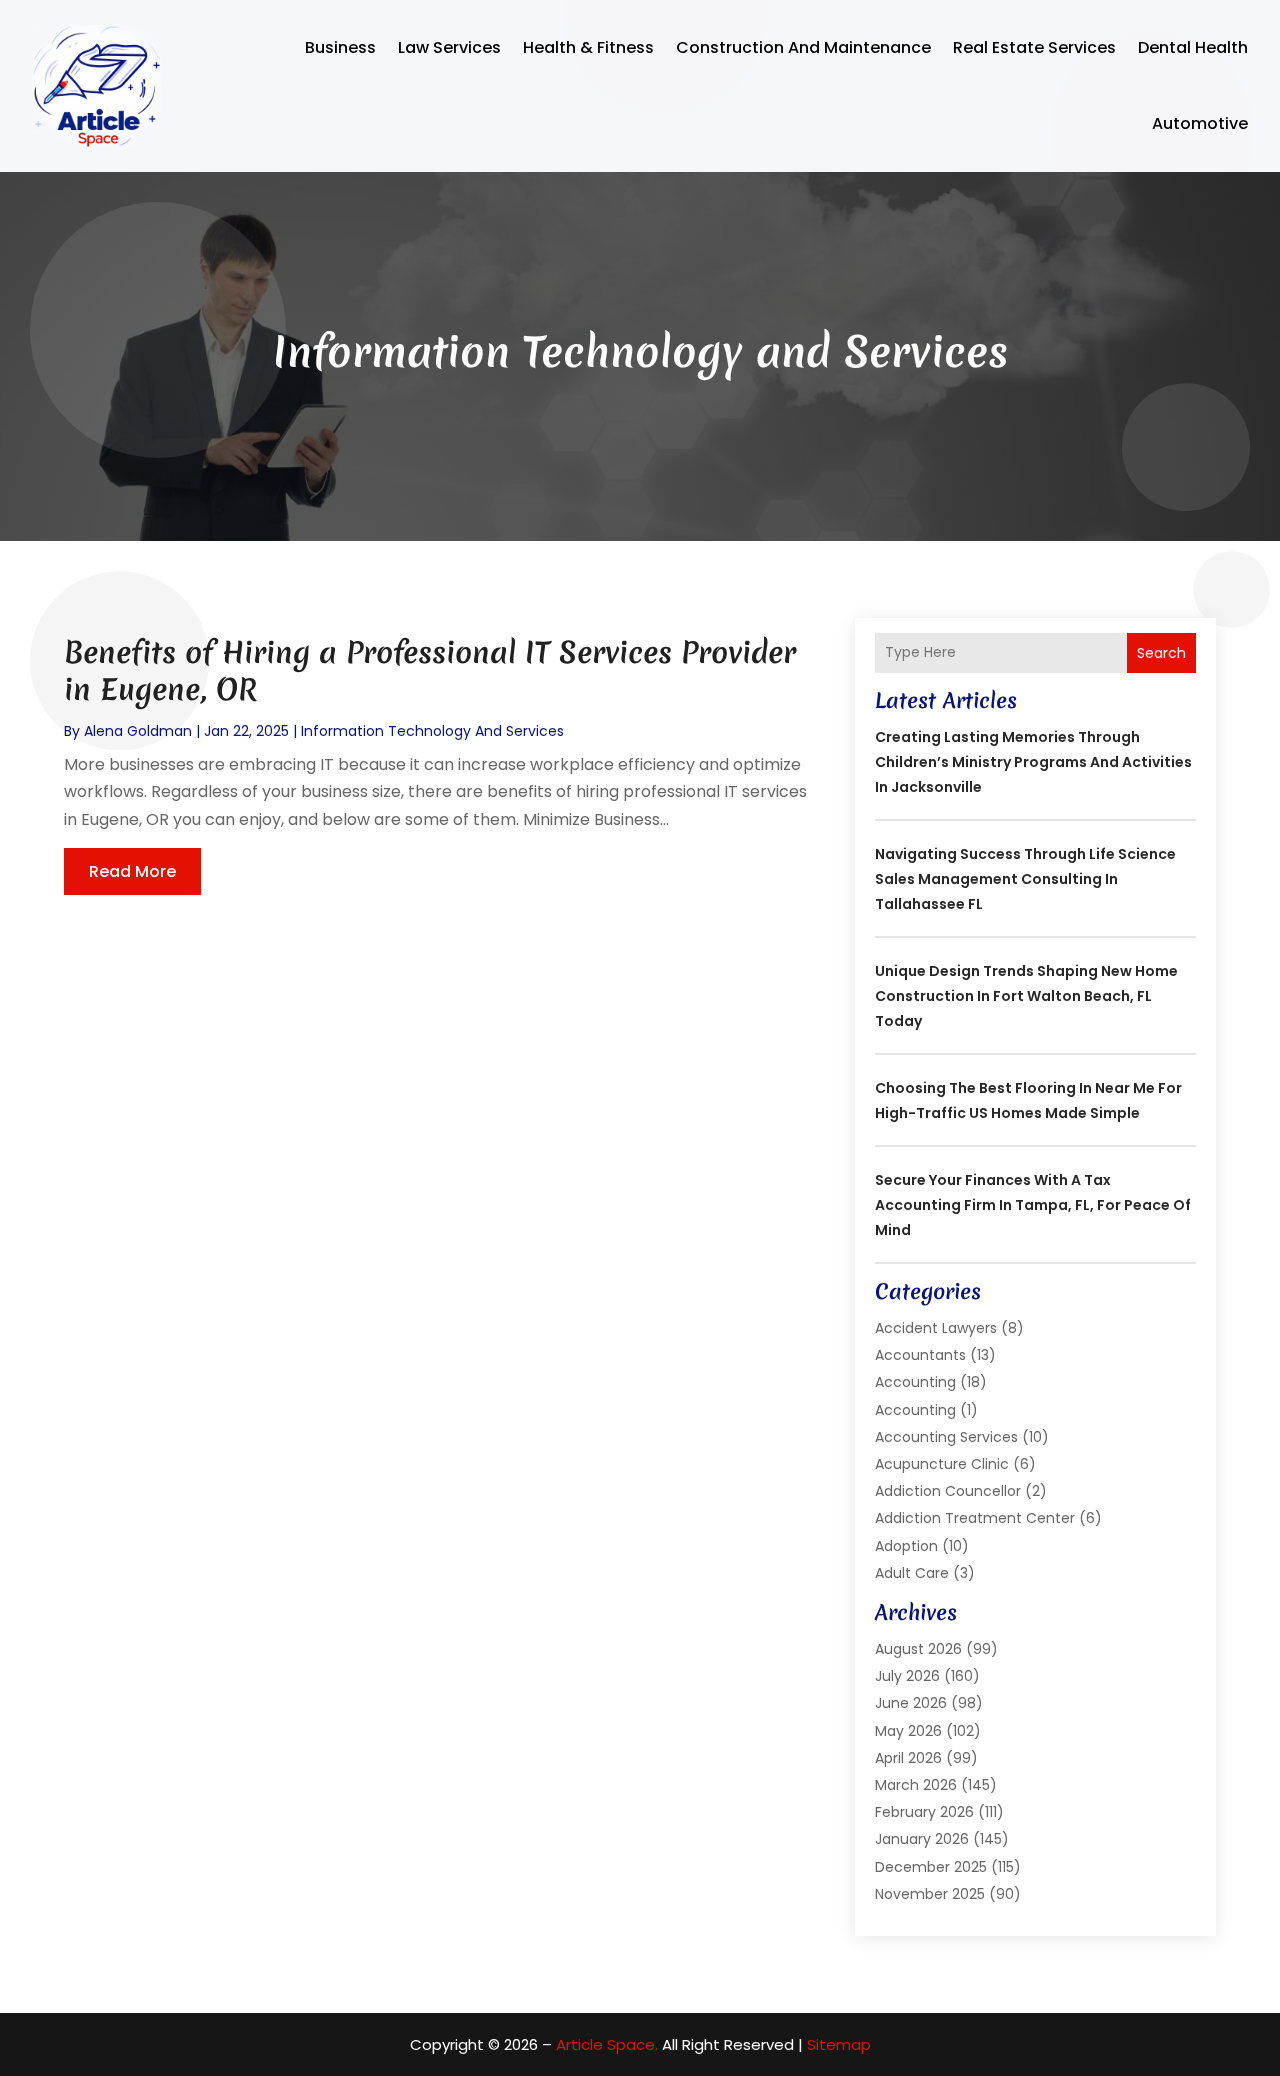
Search (1161, 653)
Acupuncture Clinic (942, 1464)
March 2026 (916, 1785)
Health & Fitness (588, 47)
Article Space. (607, 2044)
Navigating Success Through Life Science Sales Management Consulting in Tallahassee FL (1025, 879)
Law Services (449, 47)
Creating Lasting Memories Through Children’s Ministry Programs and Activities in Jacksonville (1033, 762)
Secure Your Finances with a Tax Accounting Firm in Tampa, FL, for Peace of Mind (1033, 1205)
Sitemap (839, 2044)
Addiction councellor (948, 1491)
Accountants (920, 1355)
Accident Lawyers (936, 1328)
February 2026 (924, 1812)
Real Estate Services (1034, 47)
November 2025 (930, 1894)
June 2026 (911, 1703)
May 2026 (908, 1731)
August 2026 (918, 1649)
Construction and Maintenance (803, 47)
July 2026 (907, 1676)
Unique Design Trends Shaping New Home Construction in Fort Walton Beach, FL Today (1026, 996)
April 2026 (908, 1758)
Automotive (1200, 123)
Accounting (915, 1382)
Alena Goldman (138, 731)
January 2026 (922, 1839)
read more (132, 871)
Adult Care (912, 1573)
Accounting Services (946, 1437)
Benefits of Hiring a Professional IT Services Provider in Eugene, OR (430, 670)
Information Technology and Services (432, 731)
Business (340, 47)
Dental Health (1193, 47)
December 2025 (931, 1867)
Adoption (906, 1546)
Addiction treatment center (975, 1518)
